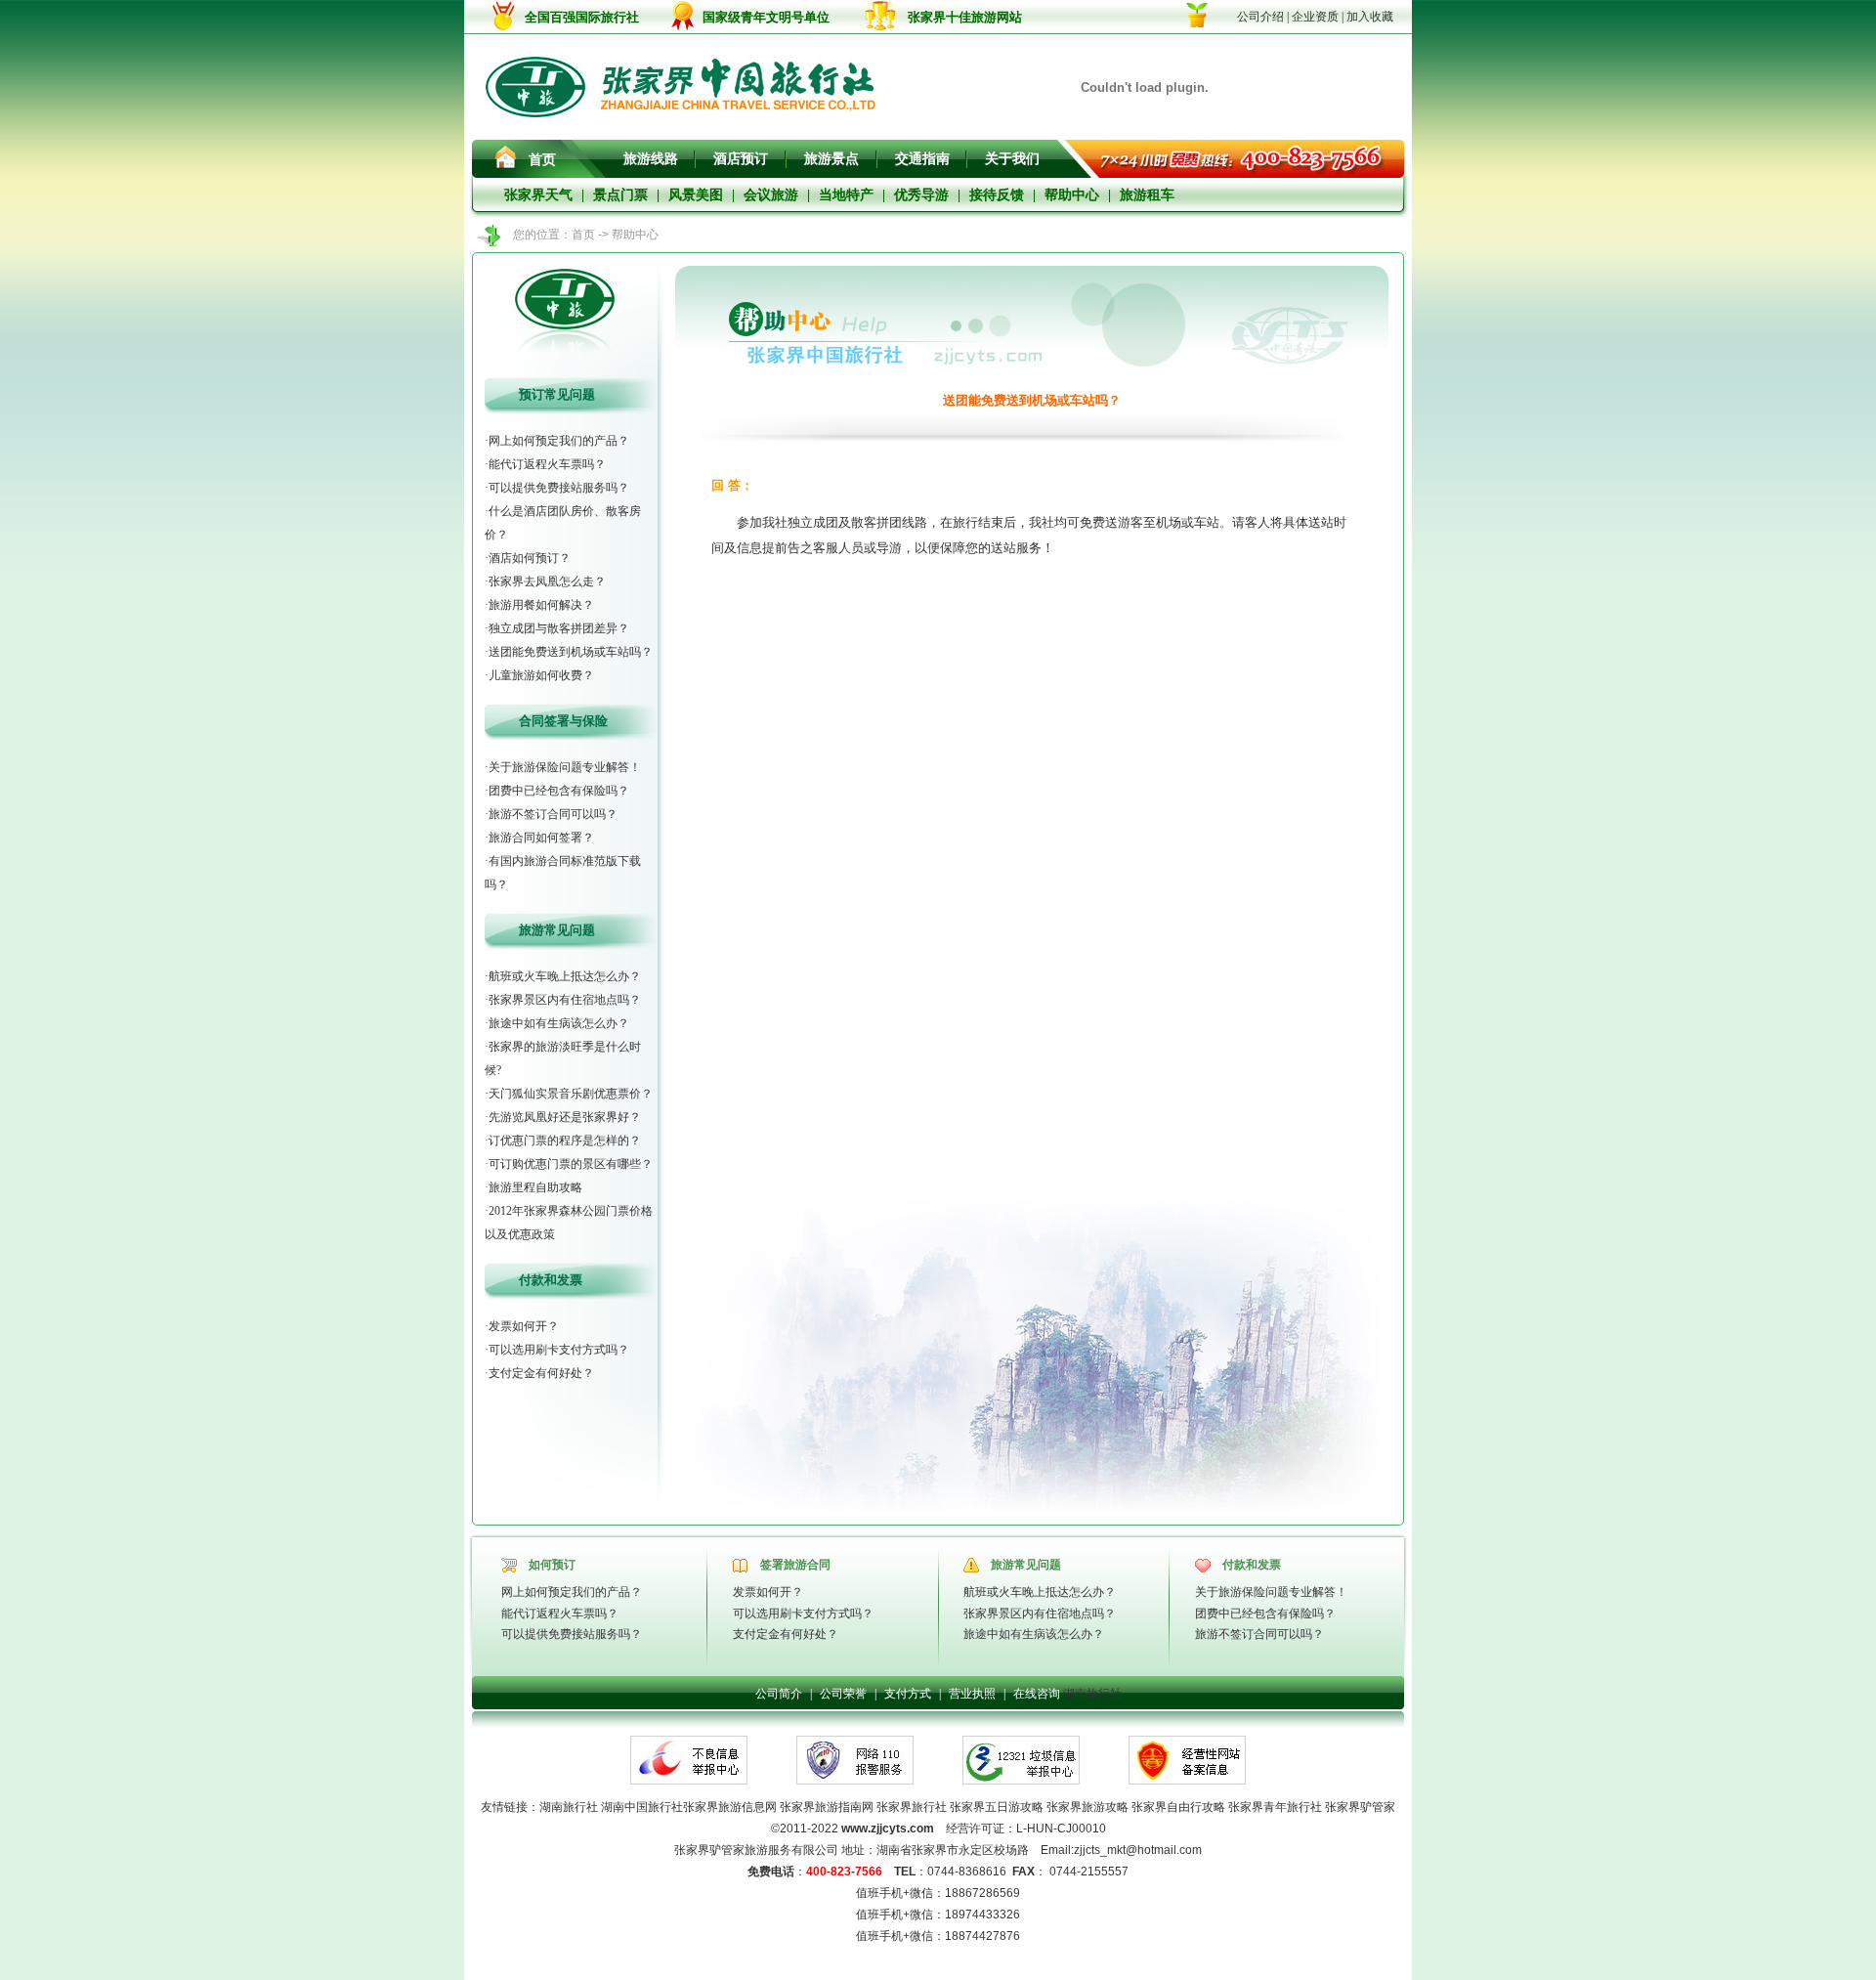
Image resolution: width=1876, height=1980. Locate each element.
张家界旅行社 (912, 1807)
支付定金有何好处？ (541, 1373)
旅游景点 (831, 159)
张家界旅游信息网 (730, 1807)
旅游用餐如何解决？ (541, 605)
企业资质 (1315, 17)
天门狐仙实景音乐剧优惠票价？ (571, 1094)
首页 (542, 160)
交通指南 (922, 159)
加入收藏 (1370, 17)
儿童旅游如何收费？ (541, 675)
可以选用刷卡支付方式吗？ (559, 1350)
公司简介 (779, 1694)
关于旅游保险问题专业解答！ (565, 767)
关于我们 (1012, 159)
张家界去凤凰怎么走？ (547, 581)
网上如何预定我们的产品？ (559, 441)
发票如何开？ (524, 1326)
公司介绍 (1260, 17)
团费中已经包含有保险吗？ (559, 791)
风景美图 (696, 195)
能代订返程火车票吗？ (547, 464)
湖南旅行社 (1092, 1694)
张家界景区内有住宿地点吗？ (565, 1000)
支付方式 (908, 1694)
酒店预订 (741, 159)
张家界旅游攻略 (1087, 1807)
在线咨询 (1037, 1694)
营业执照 (972, 1694)
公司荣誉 (843, 1694)
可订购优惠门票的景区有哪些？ (571, 1164)
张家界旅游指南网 (825, 1807)
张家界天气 (538, 195)
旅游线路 (651, 159)
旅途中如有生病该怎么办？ (559, 1023)
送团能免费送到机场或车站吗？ (571, 652)
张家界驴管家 (1360, 1807)
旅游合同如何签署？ (541, 838)
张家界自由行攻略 (1178, 1807)
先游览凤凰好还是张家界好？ (565, 1117)
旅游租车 (1147, 195)
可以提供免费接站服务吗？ (559, 488)
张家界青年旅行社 (1275, 1807)
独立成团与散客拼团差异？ (559, 628)
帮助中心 (1072, 195)
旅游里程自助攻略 (535, 1187)
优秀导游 (921, 195)
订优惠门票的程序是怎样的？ (565, 1141)
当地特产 (846, 195)
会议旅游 (771, 195)
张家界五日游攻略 (997, 1807)
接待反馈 (997, 195)
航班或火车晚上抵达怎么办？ (565, 976)
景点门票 (620, 195)
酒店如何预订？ (530, 558)
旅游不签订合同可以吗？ (553, 814)
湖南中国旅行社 (642, 1807)
